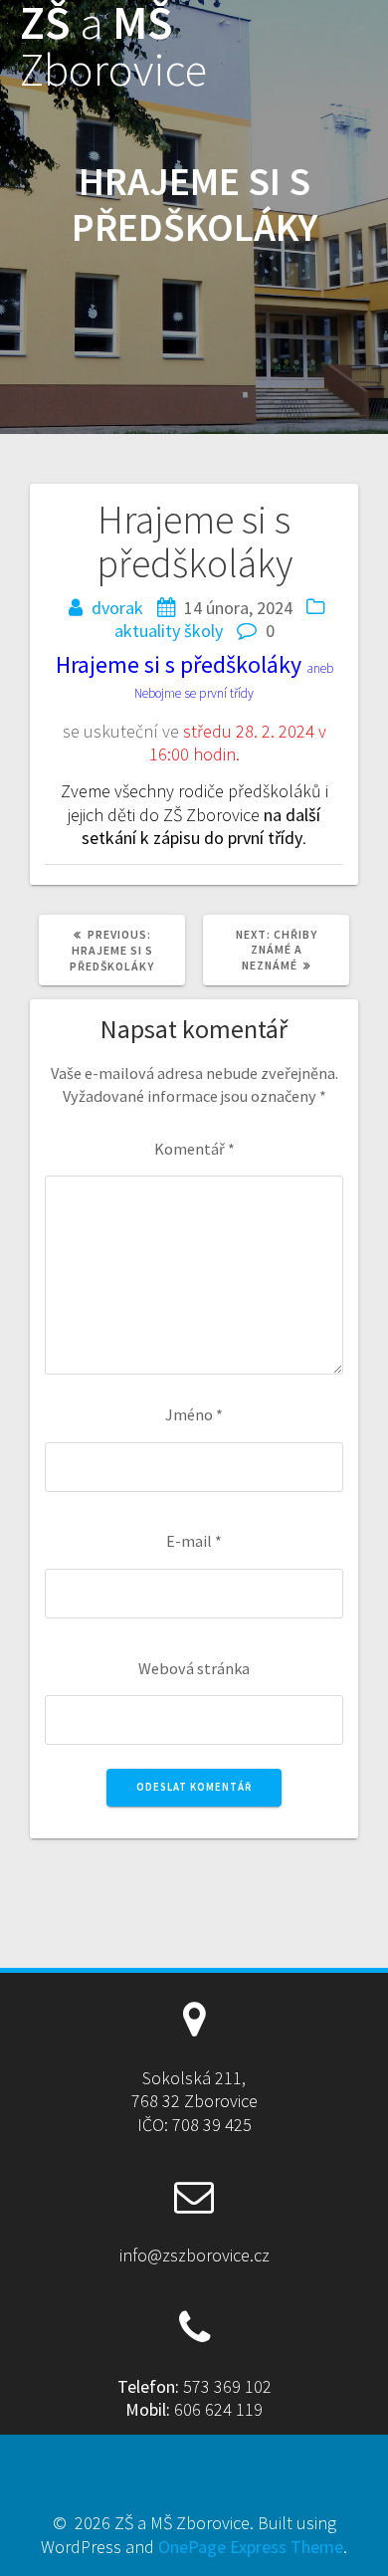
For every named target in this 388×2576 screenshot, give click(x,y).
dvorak (117, 608)
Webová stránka (194, 1668)
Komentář (194, 1149)
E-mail (194, 1541)
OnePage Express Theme (251, 2547)
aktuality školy (169, 631)
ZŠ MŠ (113, 47)
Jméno (194, 1414)
